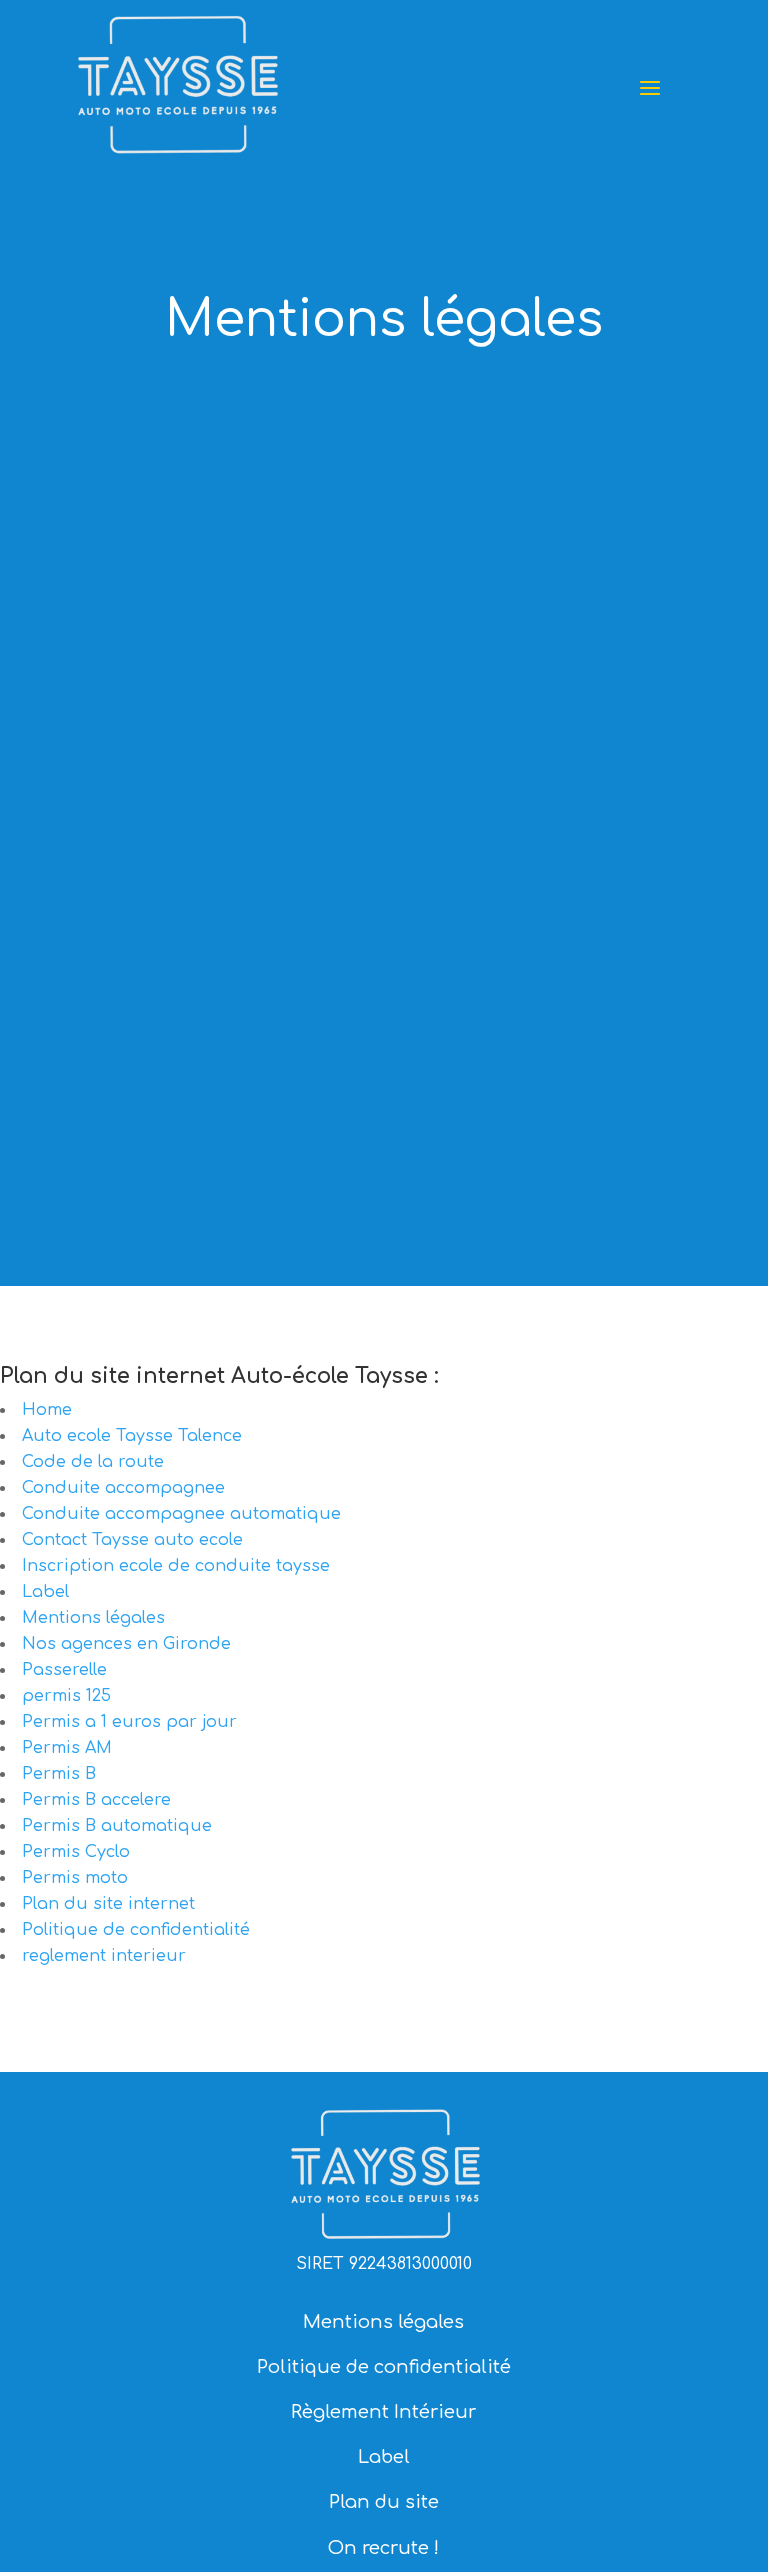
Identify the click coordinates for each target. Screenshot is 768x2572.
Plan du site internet (108, 1904)
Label (45, 1592)
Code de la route (93, 1462)
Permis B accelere (96, 1800)
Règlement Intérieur (383, 2412)
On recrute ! (383, 2548)
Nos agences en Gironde (126, 1644)
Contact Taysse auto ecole (132, 1540)
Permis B (59, 1774)
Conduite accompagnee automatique (181, 1514)
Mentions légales (93, 1618)
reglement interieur (104, 1956)
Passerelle (64, 1670)
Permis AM (67, 1748)
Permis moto (75, 1878)
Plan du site (384, 2502)
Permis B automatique (117, 1826)
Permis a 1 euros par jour (129, 1722)
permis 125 (66, 1696)
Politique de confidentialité (136, 1930)
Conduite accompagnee (123, 1488)
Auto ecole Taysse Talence (132, 1436)
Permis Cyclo (76, 1852)
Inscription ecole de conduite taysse (176, 1566)
